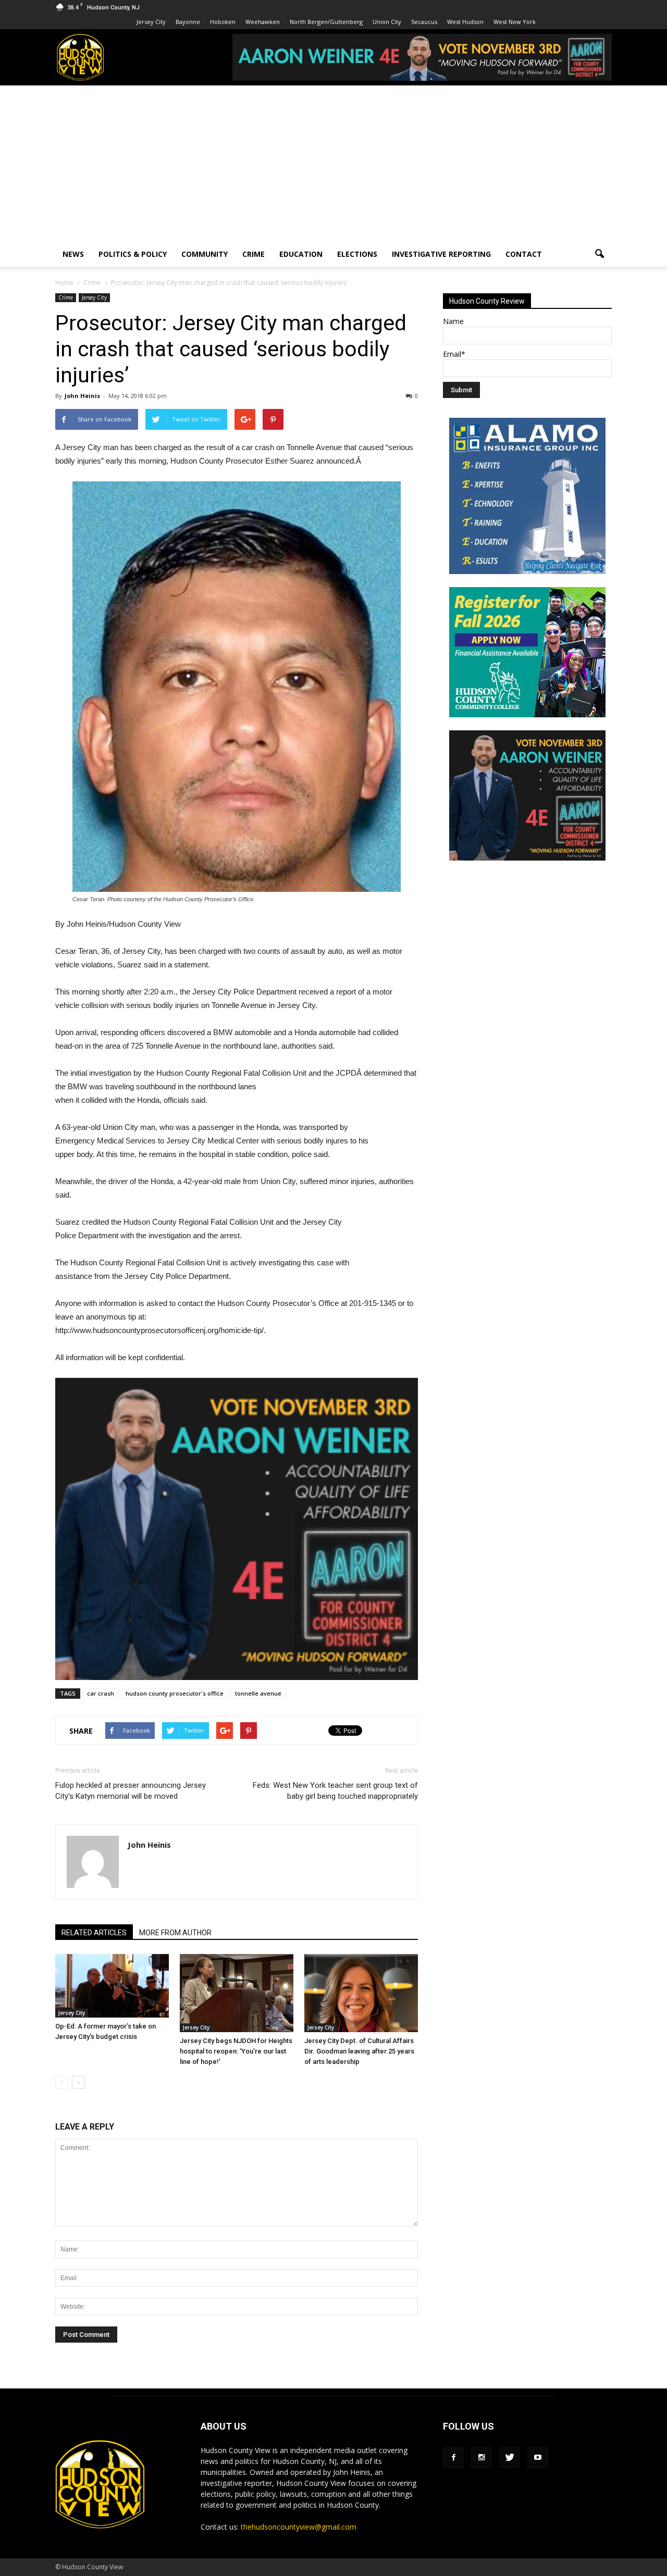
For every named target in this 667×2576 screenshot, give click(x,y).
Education (301, 254)
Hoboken (223, 22)
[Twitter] (510, 2458)
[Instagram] (481, 2458)
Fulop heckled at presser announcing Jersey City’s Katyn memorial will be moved (131, 1791)
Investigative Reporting (441, 254)
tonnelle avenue (258, 1693)
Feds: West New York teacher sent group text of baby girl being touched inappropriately (335, 1791)
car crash (101, 1693)
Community (205, 254)
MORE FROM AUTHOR (175, 1933)
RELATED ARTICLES (94, 1933)
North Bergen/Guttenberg (326, 22)
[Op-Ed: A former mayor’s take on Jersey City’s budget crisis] (112, 1986)
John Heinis (82, 396)
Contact (524, 254)
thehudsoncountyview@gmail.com (299, 2527)
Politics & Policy (133, 254)
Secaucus (424, 22)
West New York (515, 22)
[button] (599, 254)
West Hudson (465, 22)
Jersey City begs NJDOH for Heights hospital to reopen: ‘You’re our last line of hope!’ (236, 2051)
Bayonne (188, 22)
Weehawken (263, 22)
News (73, 254)
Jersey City (151, 22)
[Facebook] (453, 2458)
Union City (387, 22)
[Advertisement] (333, 164)
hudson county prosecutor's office (175, 1693)
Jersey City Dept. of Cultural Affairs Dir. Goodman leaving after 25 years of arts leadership (359, 2051)
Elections (357, 254)
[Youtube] (538, 2458)
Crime (254, 254)
